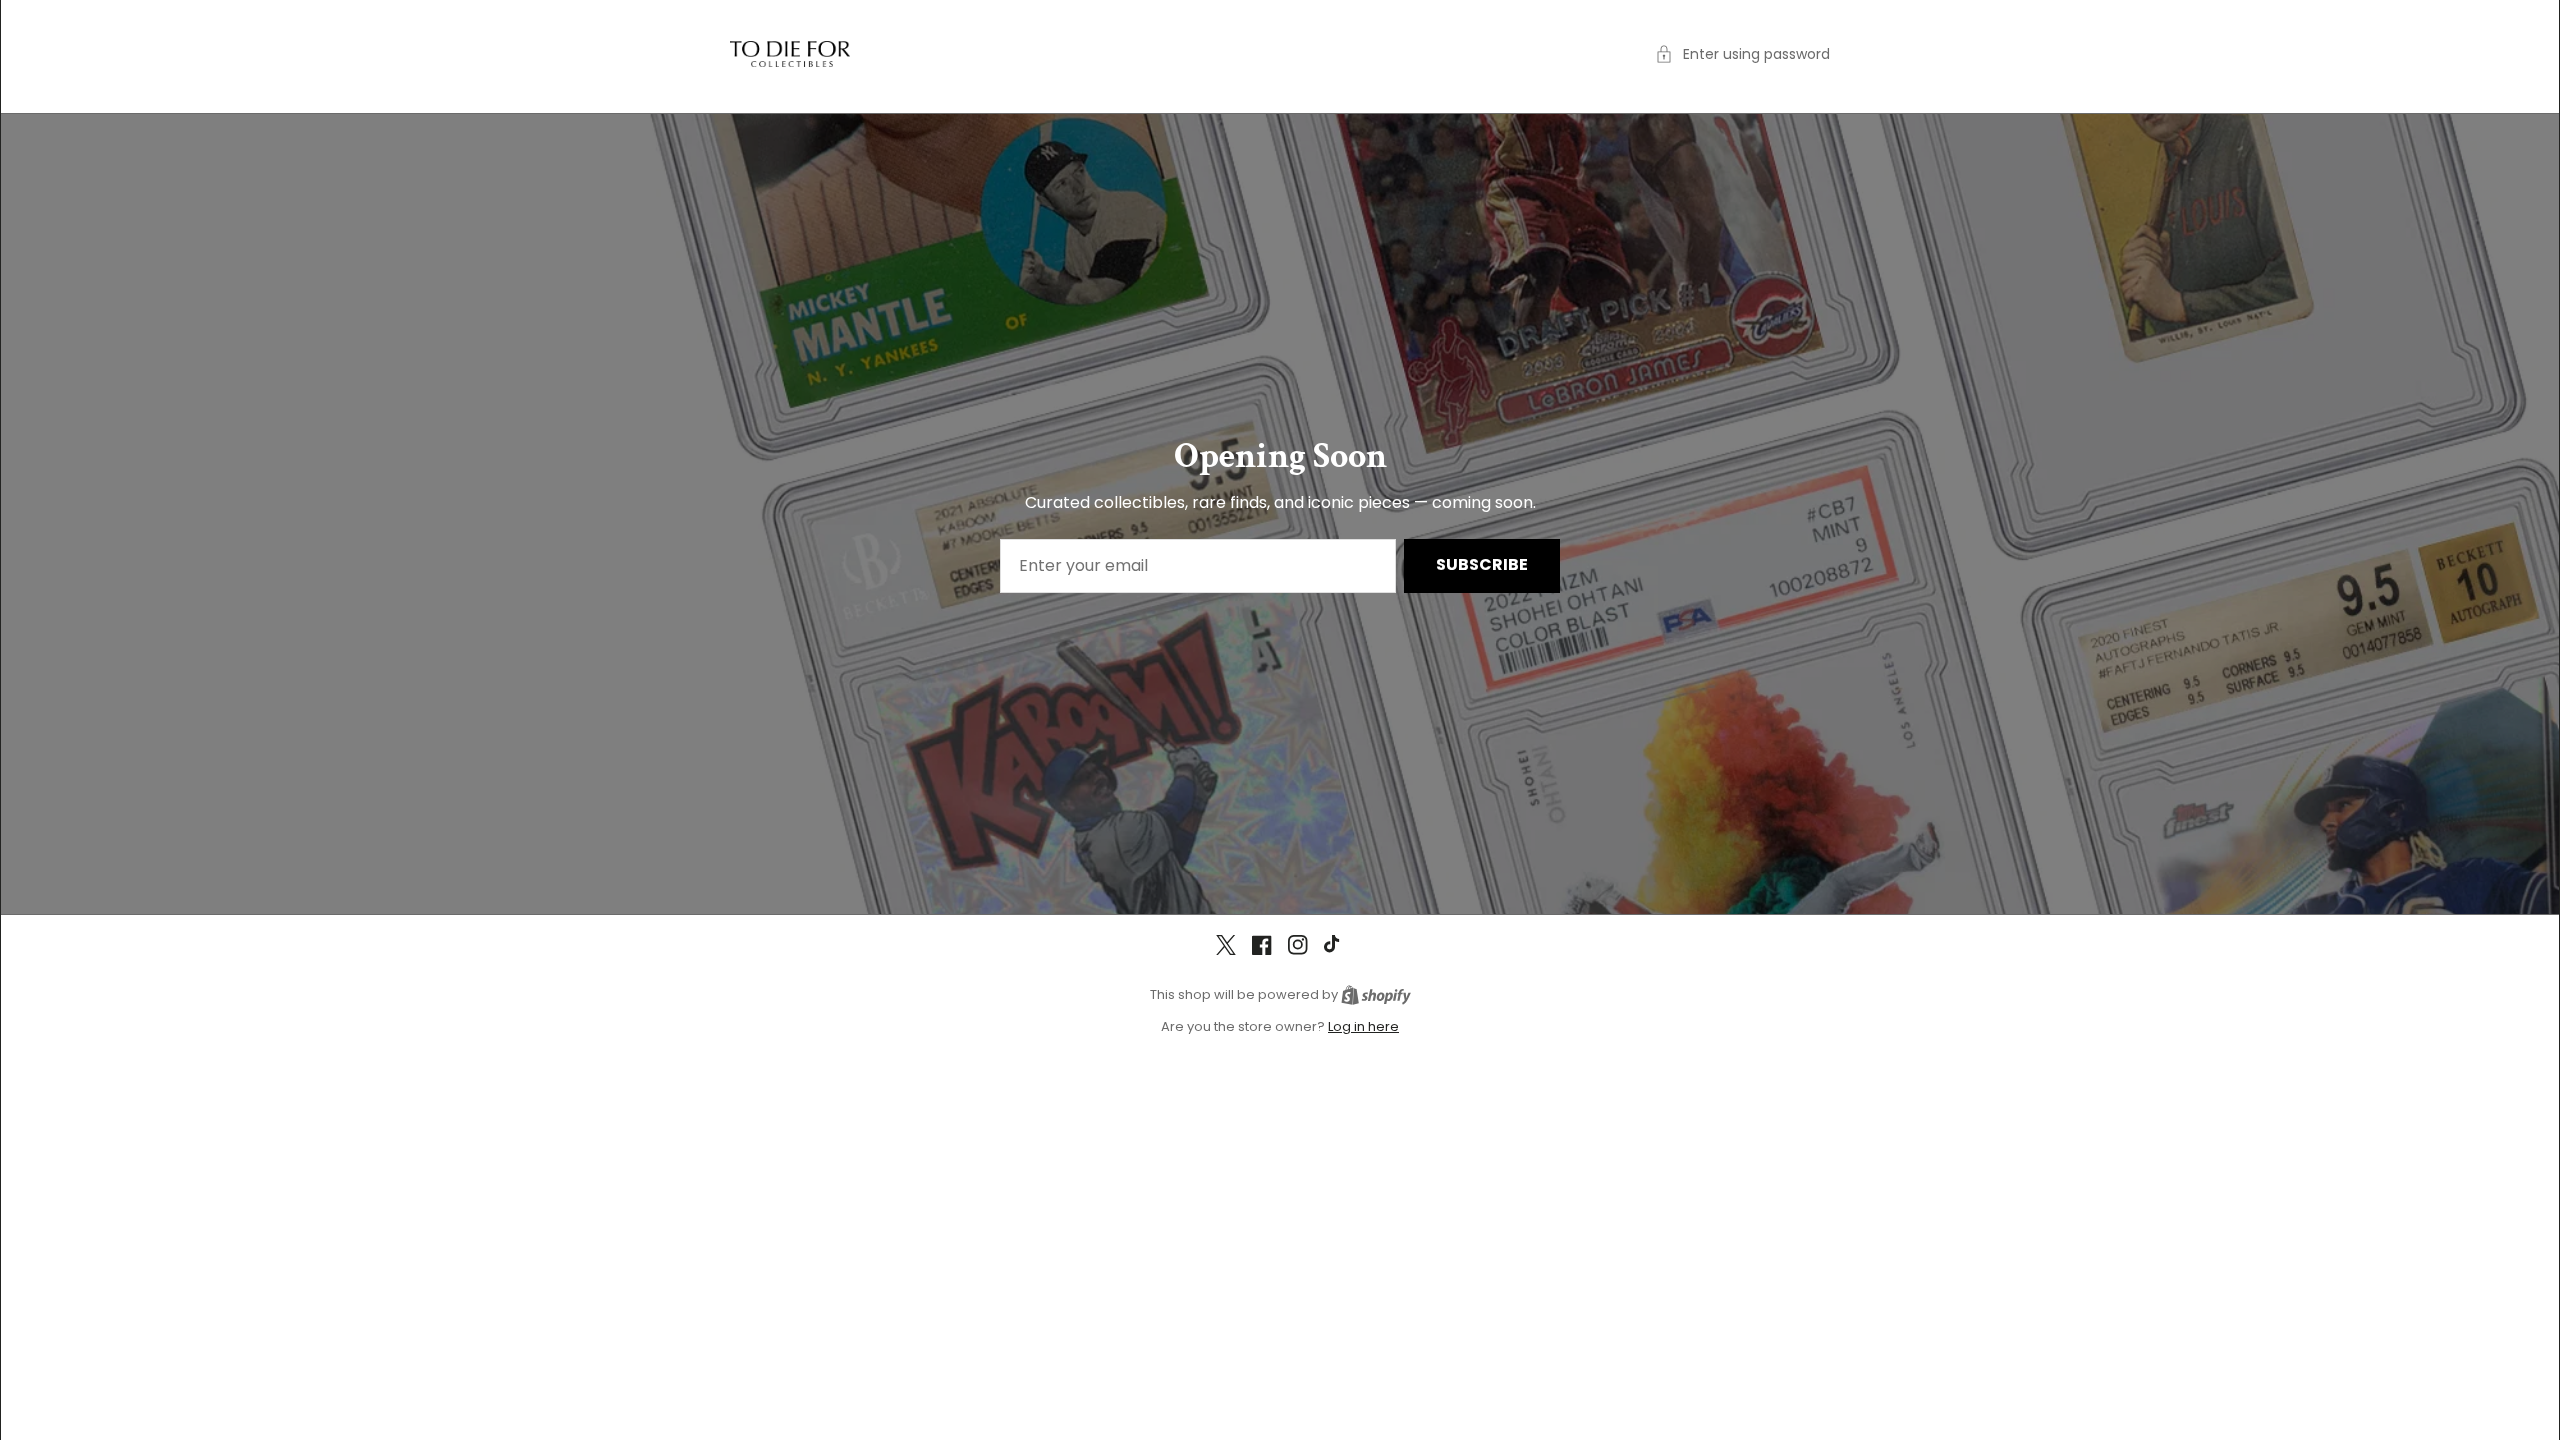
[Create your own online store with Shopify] (1376, 994)
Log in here (1363, 1026)
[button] (1742, 54)
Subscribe (1482, 564)
